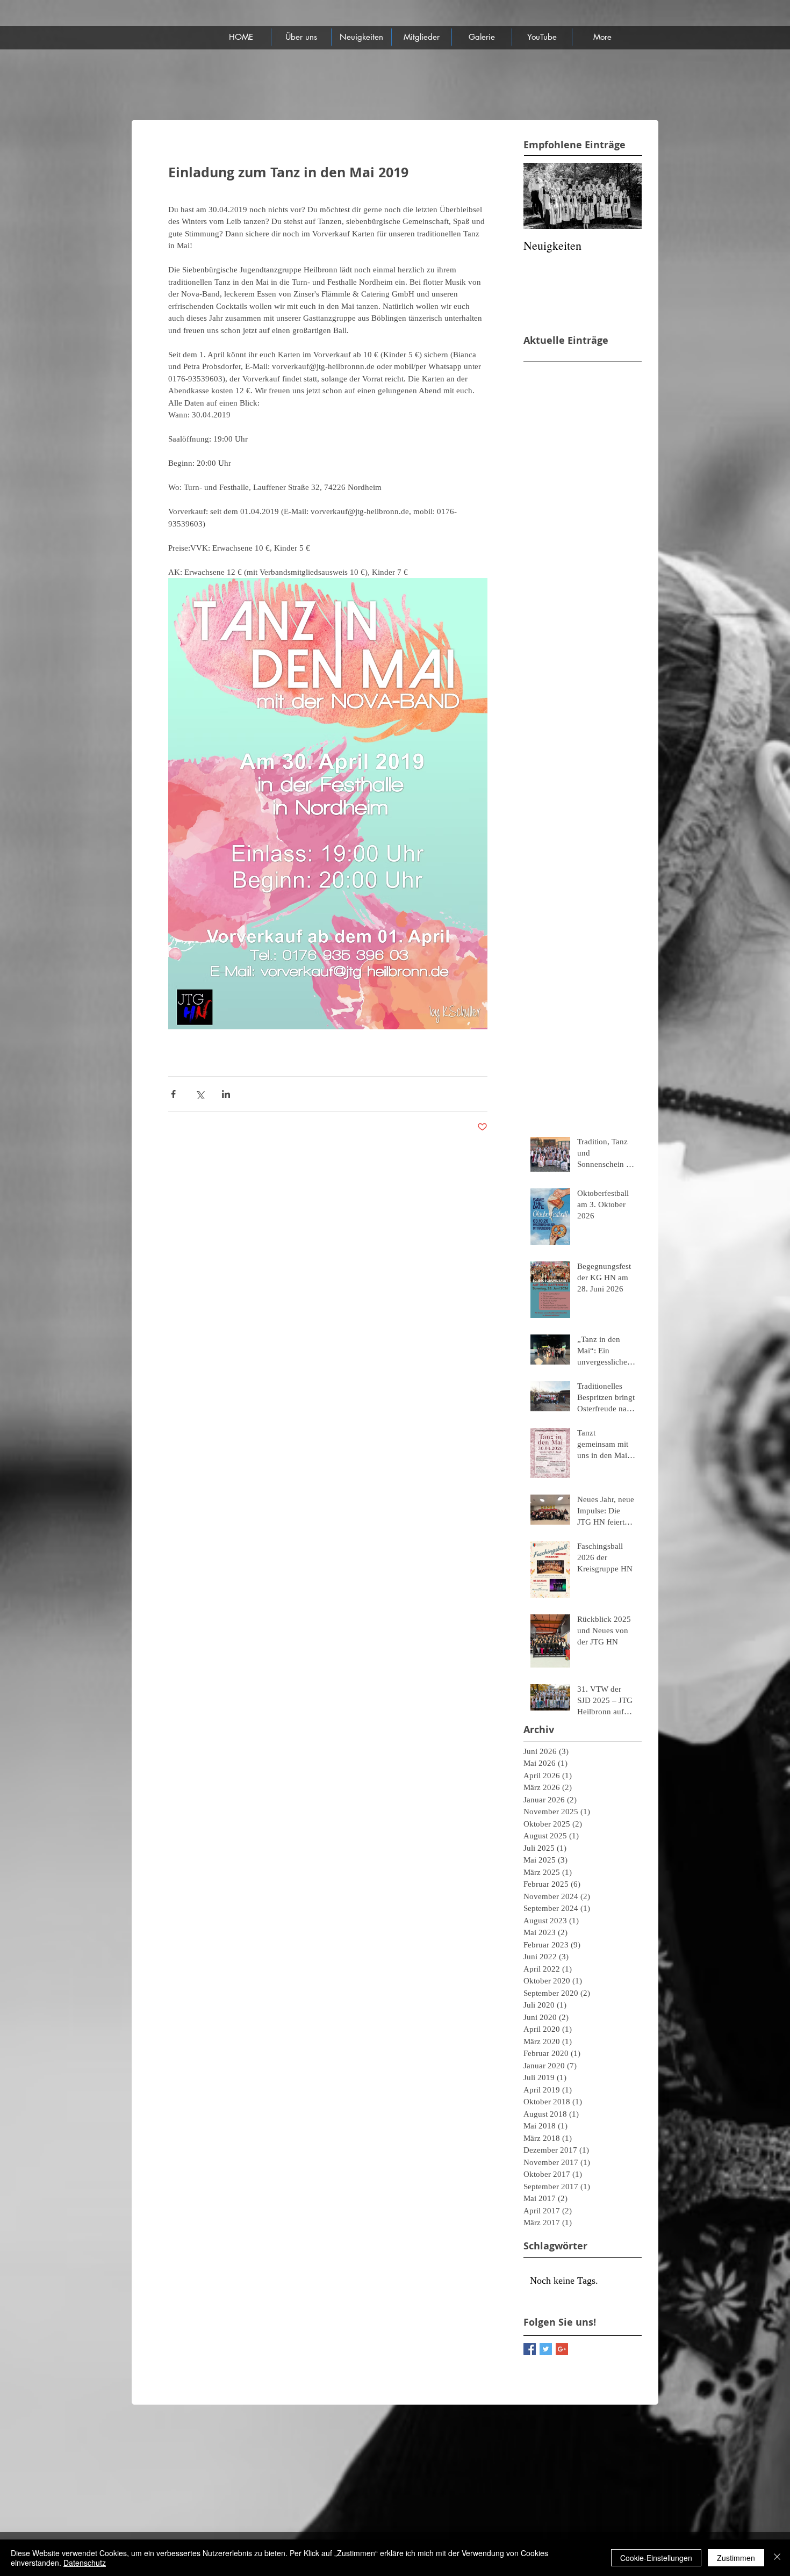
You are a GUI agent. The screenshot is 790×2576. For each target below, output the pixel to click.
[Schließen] (777, 2558)
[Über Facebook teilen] (173, 1094)
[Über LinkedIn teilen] (226, 1094)
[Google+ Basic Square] (562, 2349)
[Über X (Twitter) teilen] (200, 1094)
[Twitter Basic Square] (546, 2349)
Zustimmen (736, 2558)
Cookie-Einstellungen (656, 2558)
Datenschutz (85, 2563)
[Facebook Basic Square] (530, 2349)
